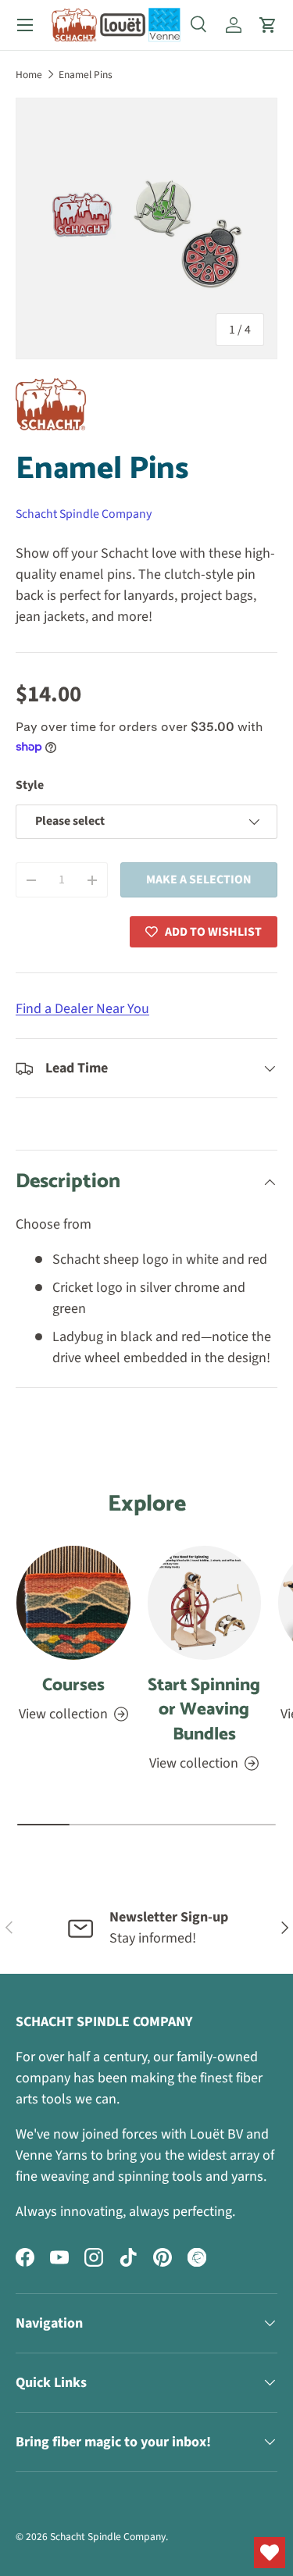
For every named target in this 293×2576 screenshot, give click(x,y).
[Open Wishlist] (270, 2553)
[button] (268, 25)
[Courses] (73, 1603)
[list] (146, 228)
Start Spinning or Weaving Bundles (204, 1710)
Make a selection (199, 879)
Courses (73, 1685)
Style (30, 785)
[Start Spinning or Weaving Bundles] (205, 1603)
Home (29, 75)
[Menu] (25, 25)
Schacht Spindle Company (84, 514)
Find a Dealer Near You (82, 1009)
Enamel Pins (86, 75)
